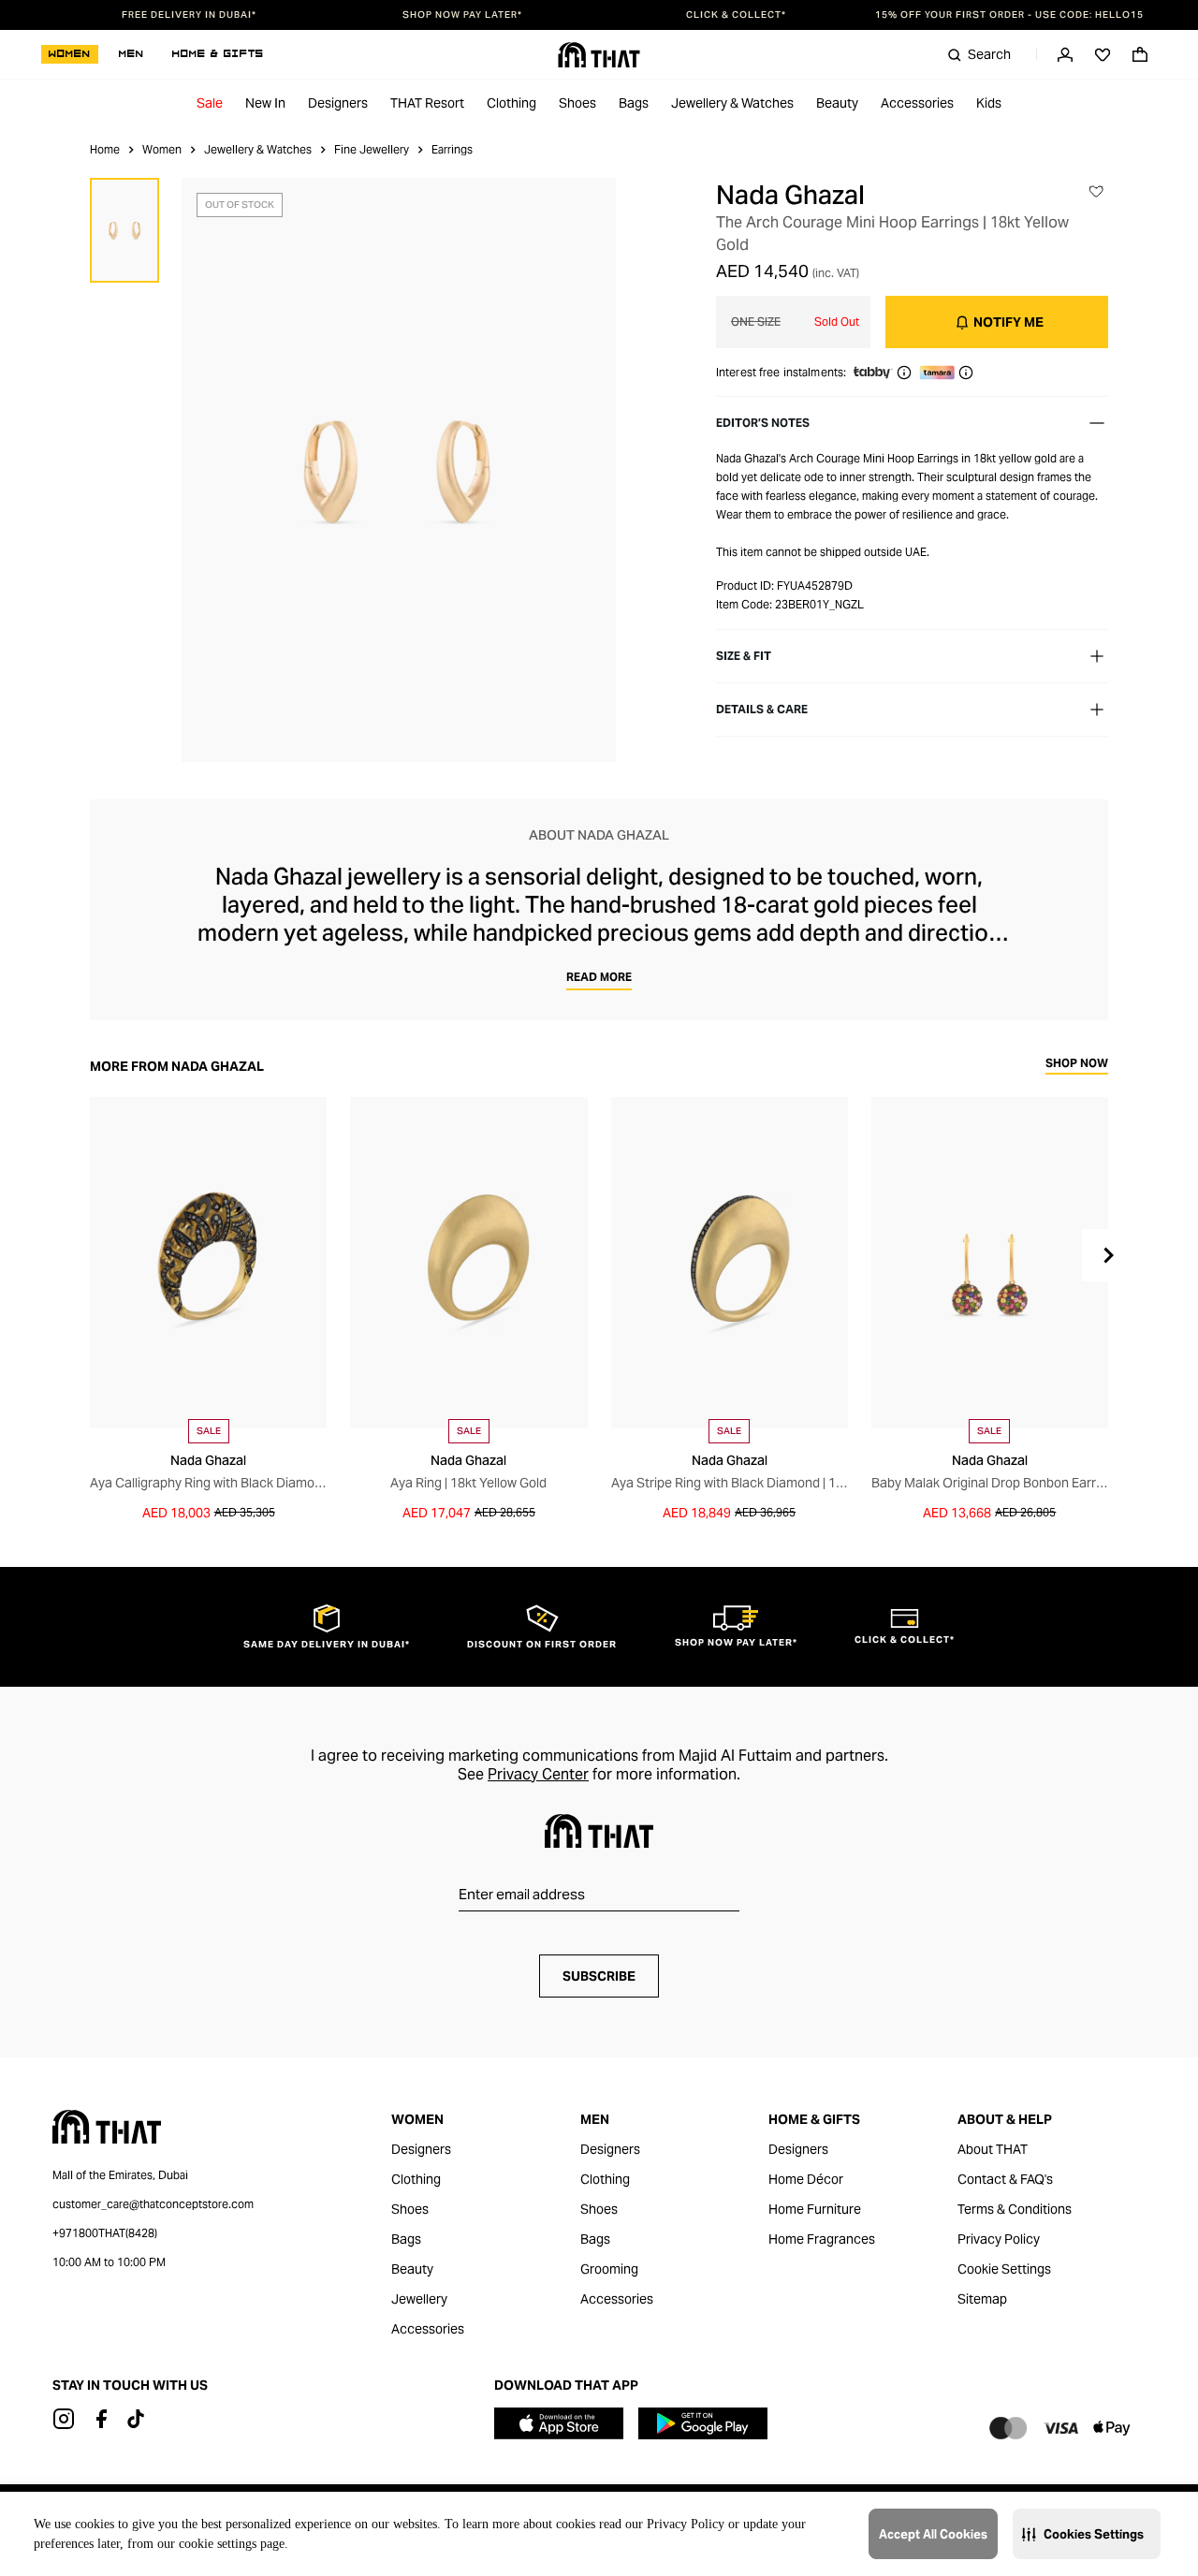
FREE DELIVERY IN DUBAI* (189, 15)
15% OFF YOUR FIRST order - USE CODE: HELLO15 (1009, 15)
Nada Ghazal (790, 195)
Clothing (511, 103)
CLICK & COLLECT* (736, 15)
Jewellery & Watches (732, 103)
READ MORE (599, 977)
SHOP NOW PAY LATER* (462, 15)
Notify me (1008, 322)
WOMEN (70, 54)
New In (265, 103)
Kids (989, 103)
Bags (634, 103)
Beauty (837, 103)
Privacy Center (538, 1774)
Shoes (577, 103)
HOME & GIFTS (218, 54)
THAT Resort (427, 103)
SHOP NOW (1077, 1064)
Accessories (917, 103)
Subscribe (599, 1976)
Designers (338, 103)
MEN (131, 54)
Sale (210, 103)
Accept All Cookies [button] (933, 2534)
